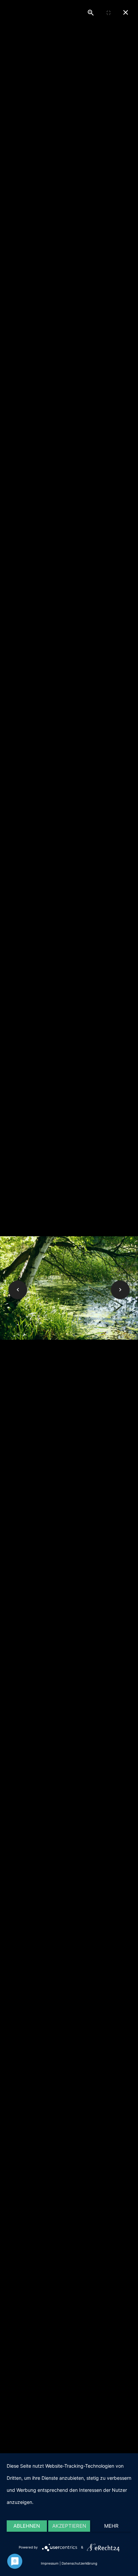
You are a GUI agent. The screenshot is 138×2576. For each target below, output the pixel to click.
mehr (111, 2526)
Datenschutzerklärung (79, 2563)
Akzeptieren (69, 2526)
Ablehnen (27, 2526)
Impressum (50, 2563)
